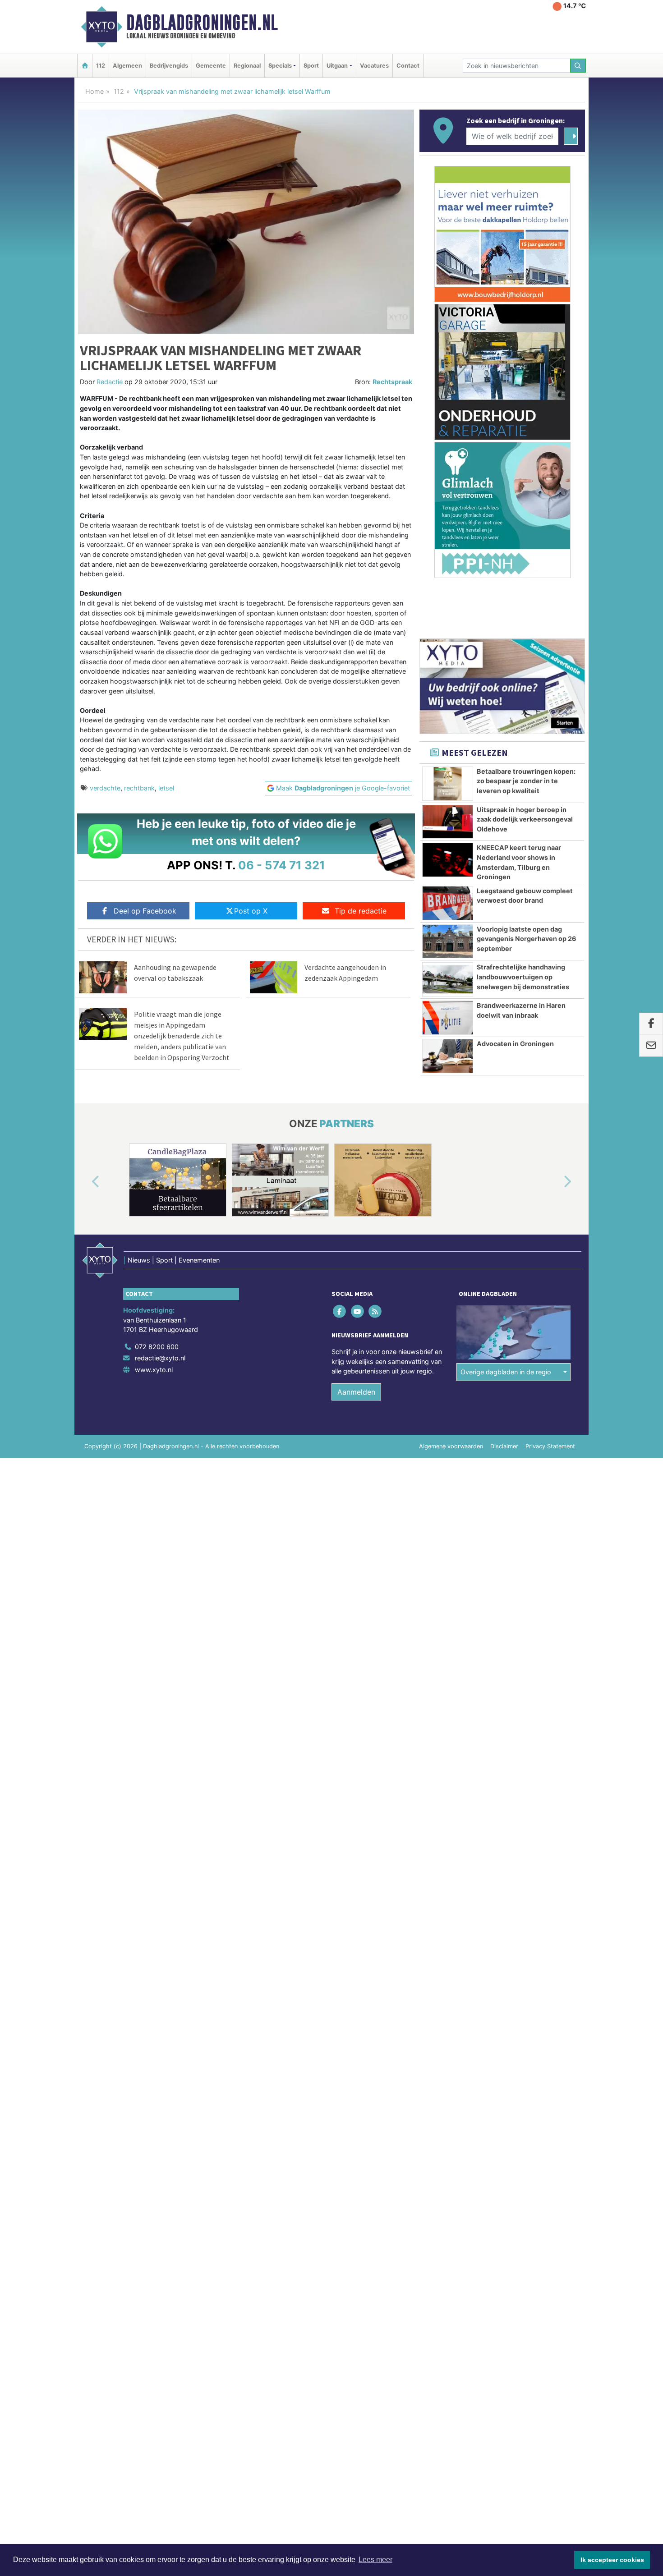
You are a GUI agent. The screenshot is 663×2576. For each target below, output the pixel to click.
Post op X (251, 911)
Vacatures (374, 66)
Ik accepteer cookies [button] (612, 2560)
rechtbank (139, 788)
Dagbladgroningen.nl (202, 23)
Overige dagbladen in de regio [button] (506, 1372)
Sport (311, 66)
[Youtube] (358, 1311)
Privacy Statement (550, 1446)
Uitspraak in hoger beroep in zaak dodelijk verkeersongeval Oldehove (525, 819)
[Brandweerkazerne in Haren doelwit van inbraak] (448, 1018)
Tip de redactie (361, 911)
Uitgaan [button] (337, 66)
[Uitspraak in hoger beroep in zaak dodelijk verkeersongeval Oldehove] (448, 822)
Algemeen (127, 66)
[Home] (85, 66)
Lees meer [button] (375, 2560)
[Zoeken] (578, 66)
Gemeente (211, 66)
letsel (166, 788)
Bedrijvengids (169, 66)
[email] (651, 1046)
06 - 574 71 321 (282, 865)
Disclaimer (504, 1446)
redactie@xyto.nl (160, 1358)
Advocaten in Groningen (515, 1044)
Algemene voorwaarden (451, 1446)
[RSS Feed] (375, 1311)
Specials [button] (280, 66)
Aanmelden (356, 1392)
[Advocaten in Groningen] (448, 1056)
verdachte (105, 788)
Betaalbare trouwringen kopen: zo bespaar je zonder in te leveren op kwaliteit (526, 781)
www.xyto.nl (154, 1370)
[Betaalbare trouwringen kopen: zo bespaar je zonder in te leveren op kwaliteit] (448, 784)
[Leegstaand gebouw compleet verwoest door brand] (448, 903)
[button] (85, 1182)
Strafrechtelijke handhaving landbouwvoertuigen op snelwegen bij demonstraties (523, 977)
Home (94, 91)
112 (101, 66)
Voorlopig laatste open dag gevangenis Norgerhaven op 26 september (527, 939)
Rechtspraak (392, 382)
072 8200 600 (157, 1347)
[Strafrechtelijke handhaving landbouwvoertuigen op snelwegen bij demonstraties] (448, 979)
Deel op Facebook (145, 911)
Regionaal (247, 66)
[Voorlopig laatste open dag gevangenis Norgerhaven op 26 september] (448, 941)
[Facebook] (340, 1311)
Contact (408, 66)
